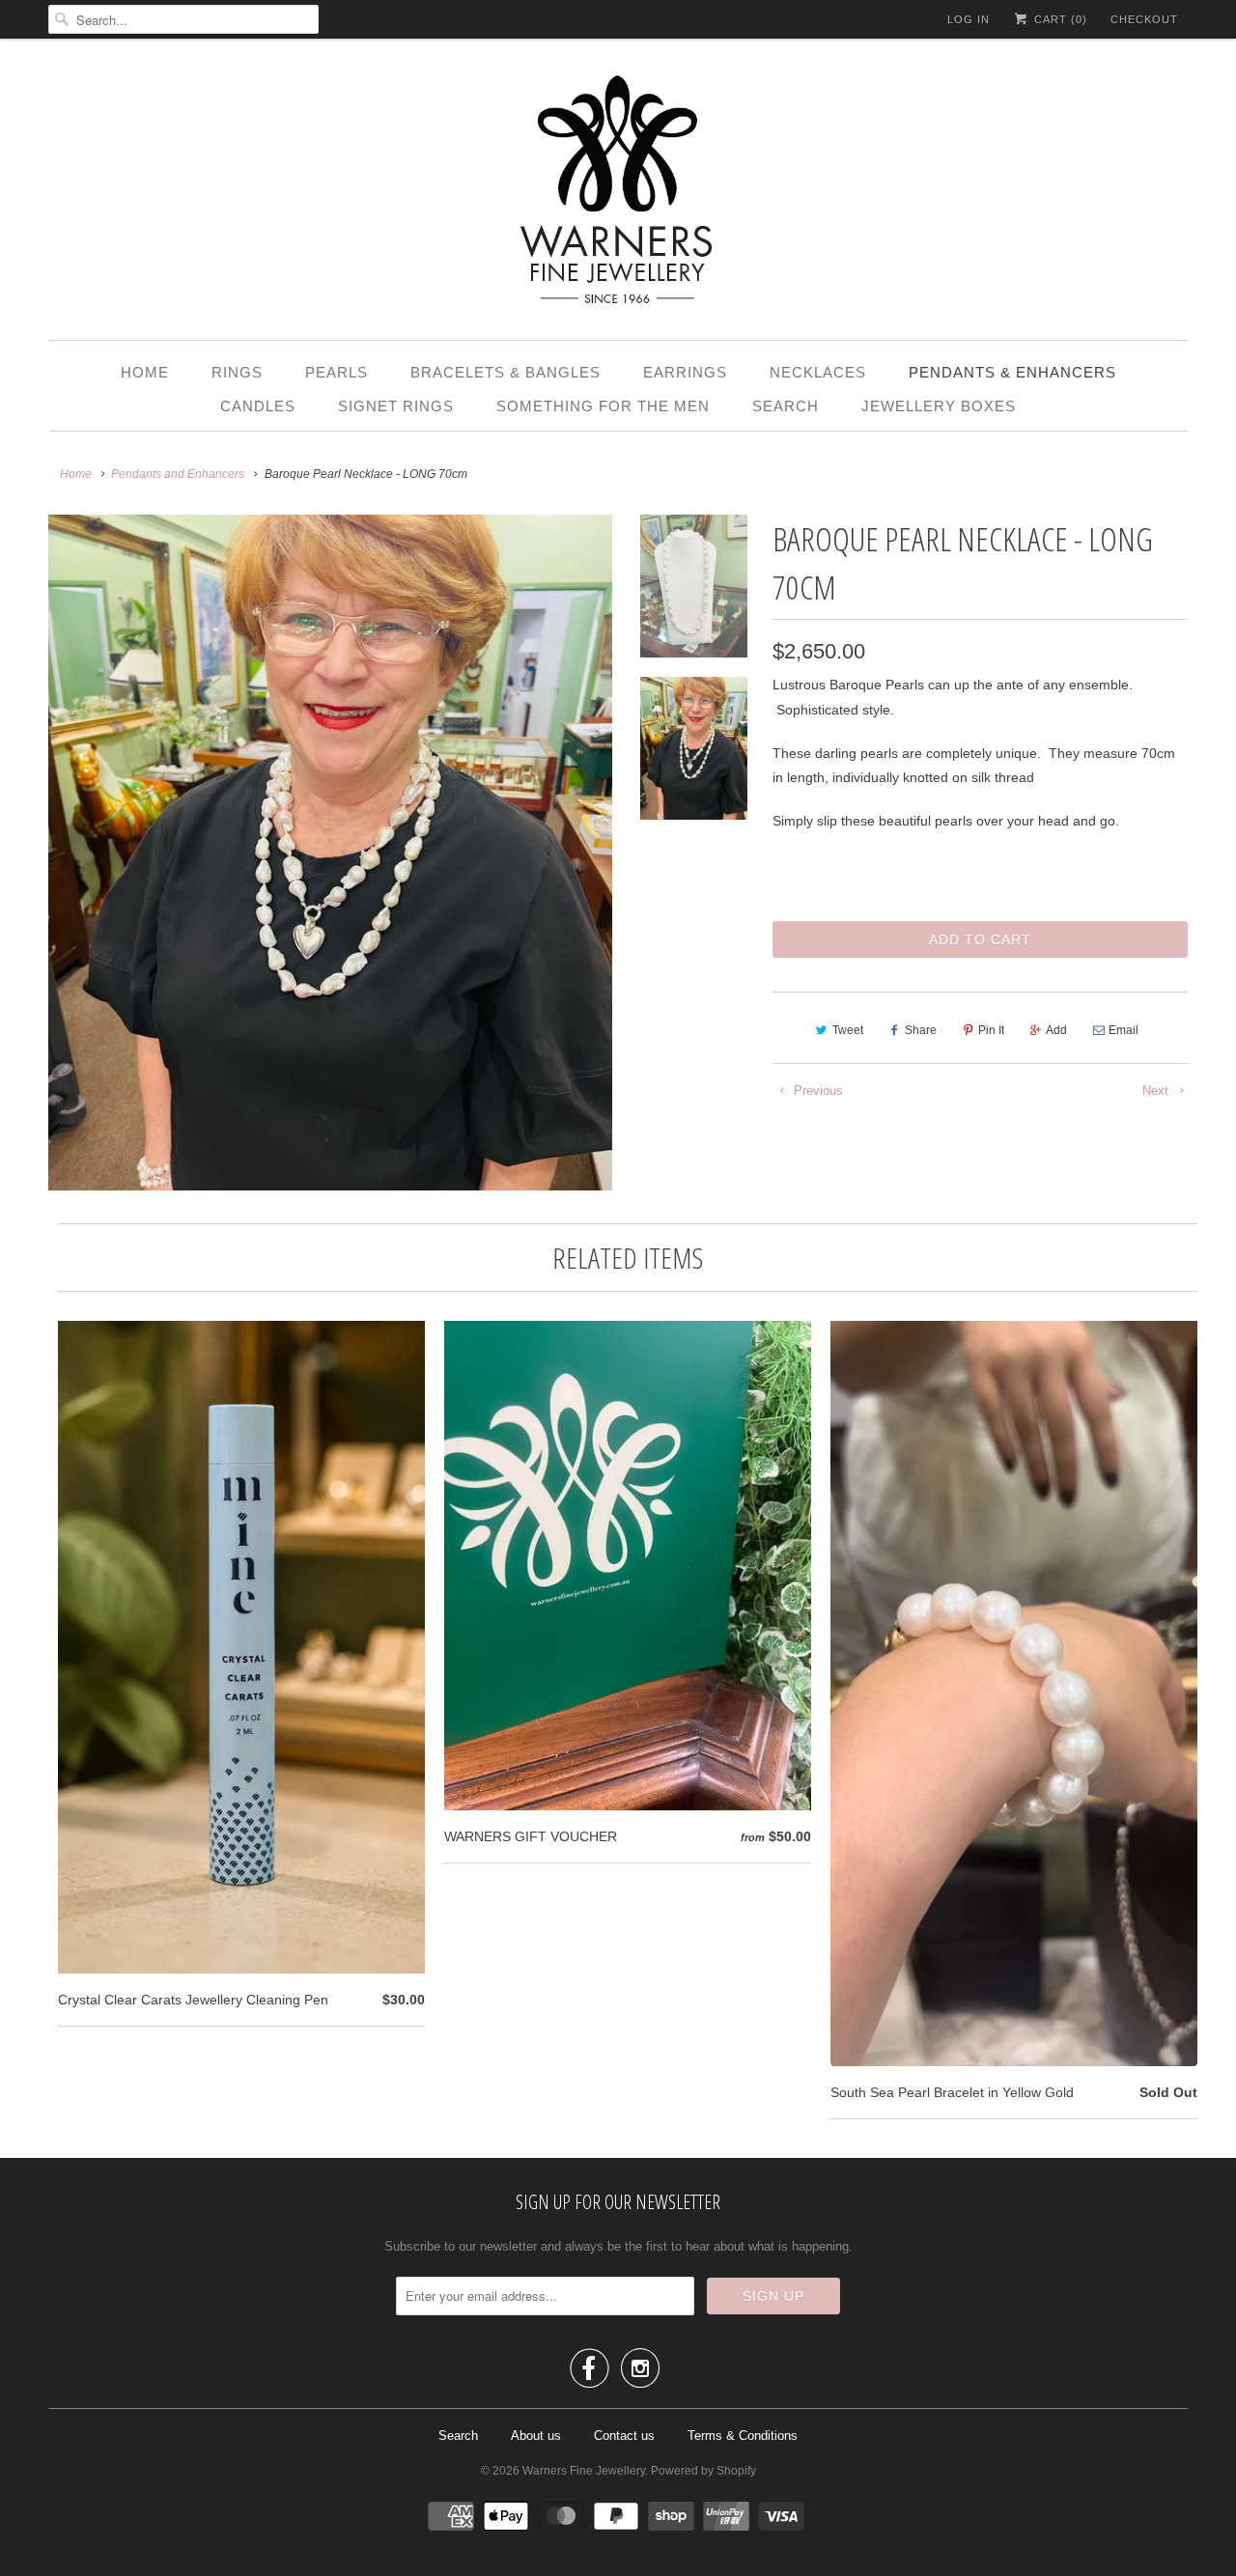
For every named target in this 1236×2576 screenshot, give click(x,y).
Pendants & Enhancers (1012, 372)
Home (145, 372)
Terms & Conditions (743, 2436)
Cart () (1059, 19)
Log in (969, 19)
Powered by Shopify (703, 2471)
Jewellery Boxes (939, 406)
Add (1056, 1030)
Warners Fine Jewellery (584, 2471)
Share (921, 1030)
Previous (816, 1091)
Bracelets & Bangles (506, 372)
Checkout (1144, 19)
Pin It (991, 1030)
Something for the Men (603, 406)
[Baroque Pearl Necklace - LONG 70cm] (330, 853)
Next (1157, 1091)
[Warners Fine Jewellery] (618, 194)
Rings (237, 372)
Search (786, 406)
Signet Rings (396, 406)
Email (1124, 1030)
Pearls (337, 372)
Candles (258, 406)
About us (536, 2436)
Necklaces (818, 372)
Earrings (685, 372)
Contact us (624, 2436)
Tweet (848, 1030)
